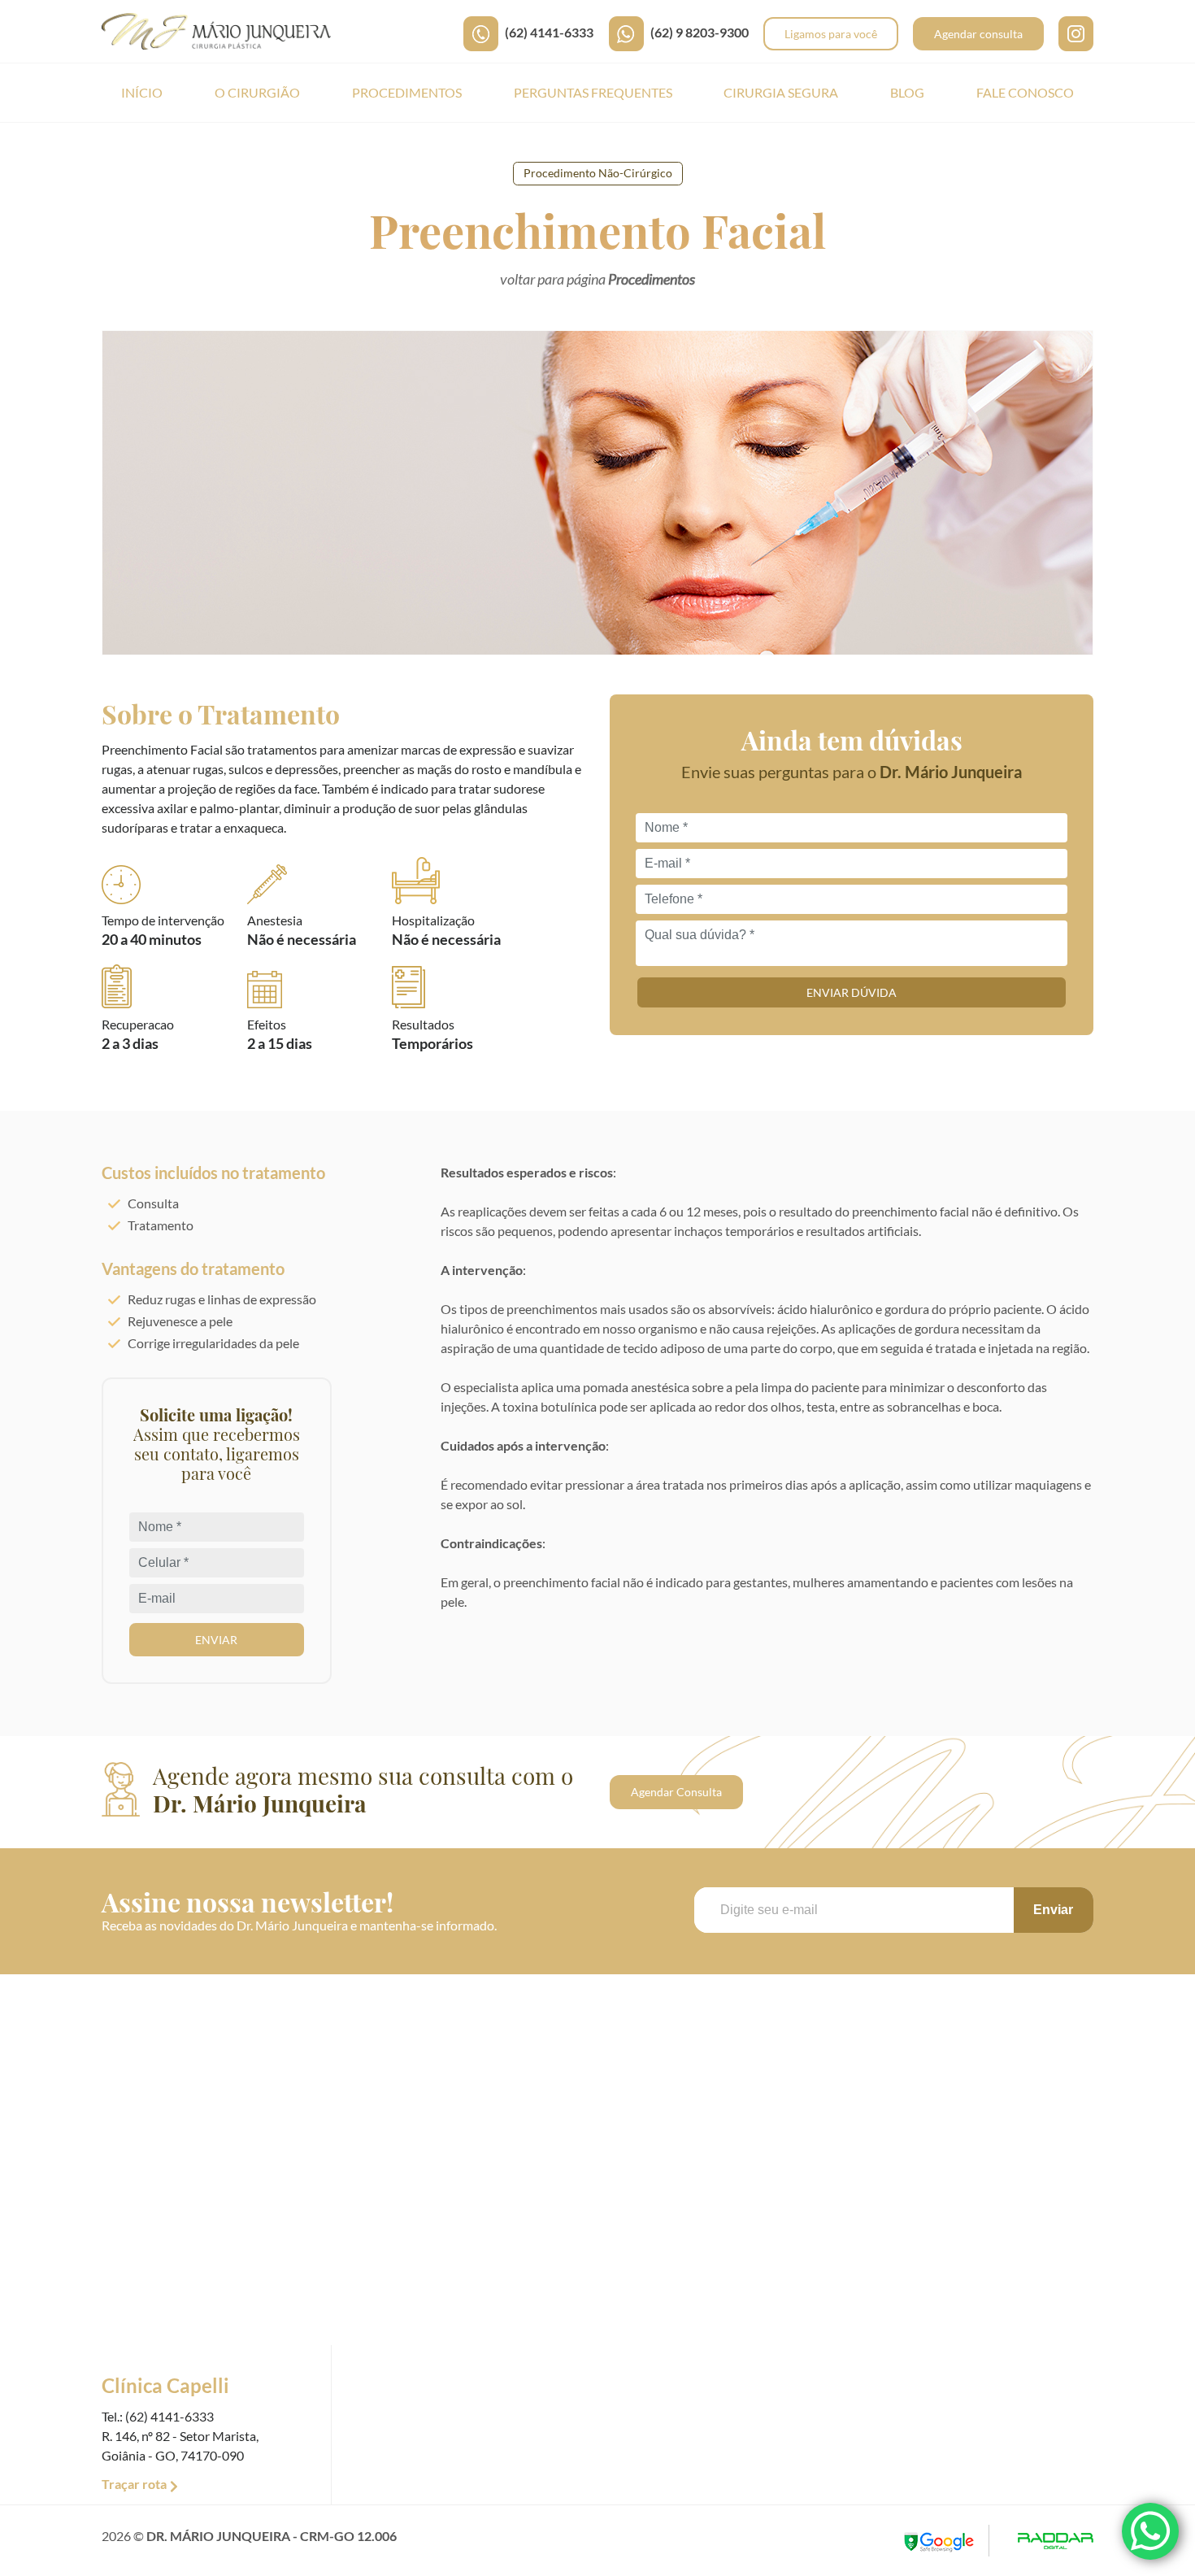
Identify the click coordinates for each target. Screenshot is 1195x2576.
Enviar (216, 1640)
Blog (907, 92)
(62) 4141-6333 (549, 32)
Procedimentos (407, 92)
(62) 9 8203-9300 (700, 32)
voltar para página (597, 279)
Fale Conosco (1025, 92)
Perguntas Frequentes (593, 92)
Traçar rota (134, 2484)
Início (142, 92)
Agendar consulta (978, 34)
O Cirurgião (257, 92)
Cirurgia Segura (781, 92)
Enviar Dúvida (852, 992)
